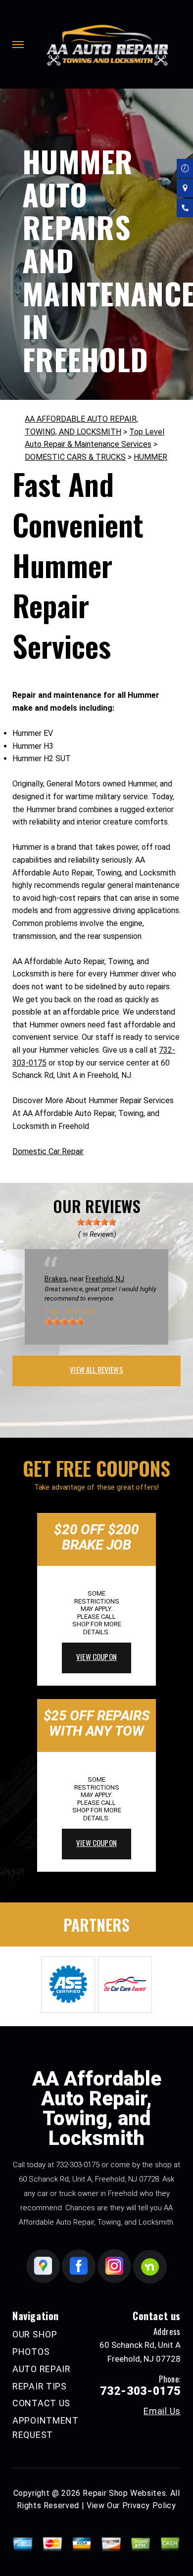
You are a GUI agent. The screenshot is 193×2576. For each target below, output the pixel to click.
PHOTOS (31, 2352)
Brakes (56, 1279)
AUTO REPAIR (42, 2369)
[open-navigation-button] (18, 45)
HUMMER (150, 457)
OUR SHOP (35, 2334)
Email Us (162, 2411)
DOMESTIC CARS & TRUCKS (75, 457)
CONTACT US (41, 2403)
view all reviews (96, 1369)
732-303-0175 (78, 2165)
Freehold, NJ (105, 1279)
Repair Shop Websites (124, 2493)
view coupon (96, 1656)
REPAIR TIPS (40, 2386)
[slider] (96, 1222)
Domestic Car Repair (48, 1151)
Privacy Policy (149, 2505)
